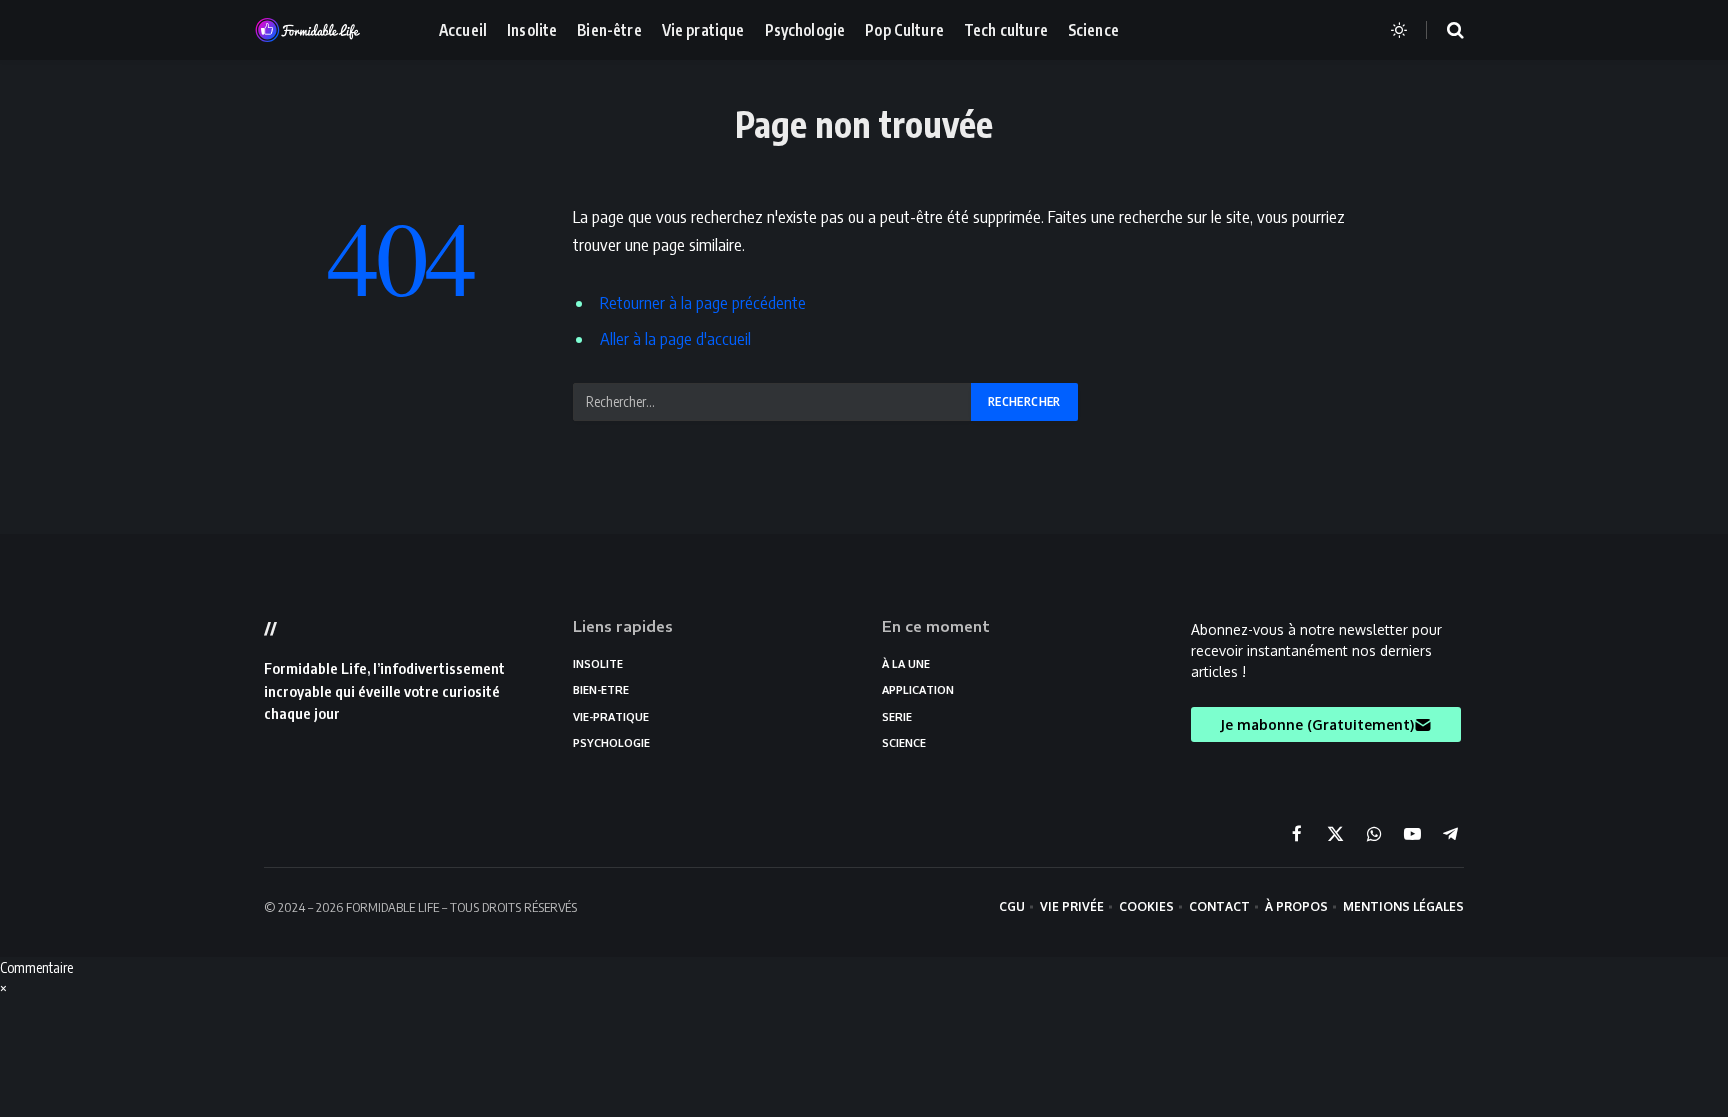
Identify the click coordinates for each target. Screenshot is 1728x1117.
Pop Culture (904, 29)
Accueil (463, 29)
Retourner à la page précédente (703, 302)
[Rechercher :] (773, 402)
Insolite (532, 29)
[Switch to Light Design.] (1399, 30)
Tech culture (1006, 29)
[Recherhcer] (1443, 30)
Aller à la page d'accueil (675, 338)
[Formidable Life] (329, 30)
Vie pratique (703, 29)
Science (1093, 29)
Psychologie (805, 29)
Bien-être (609, 29)
